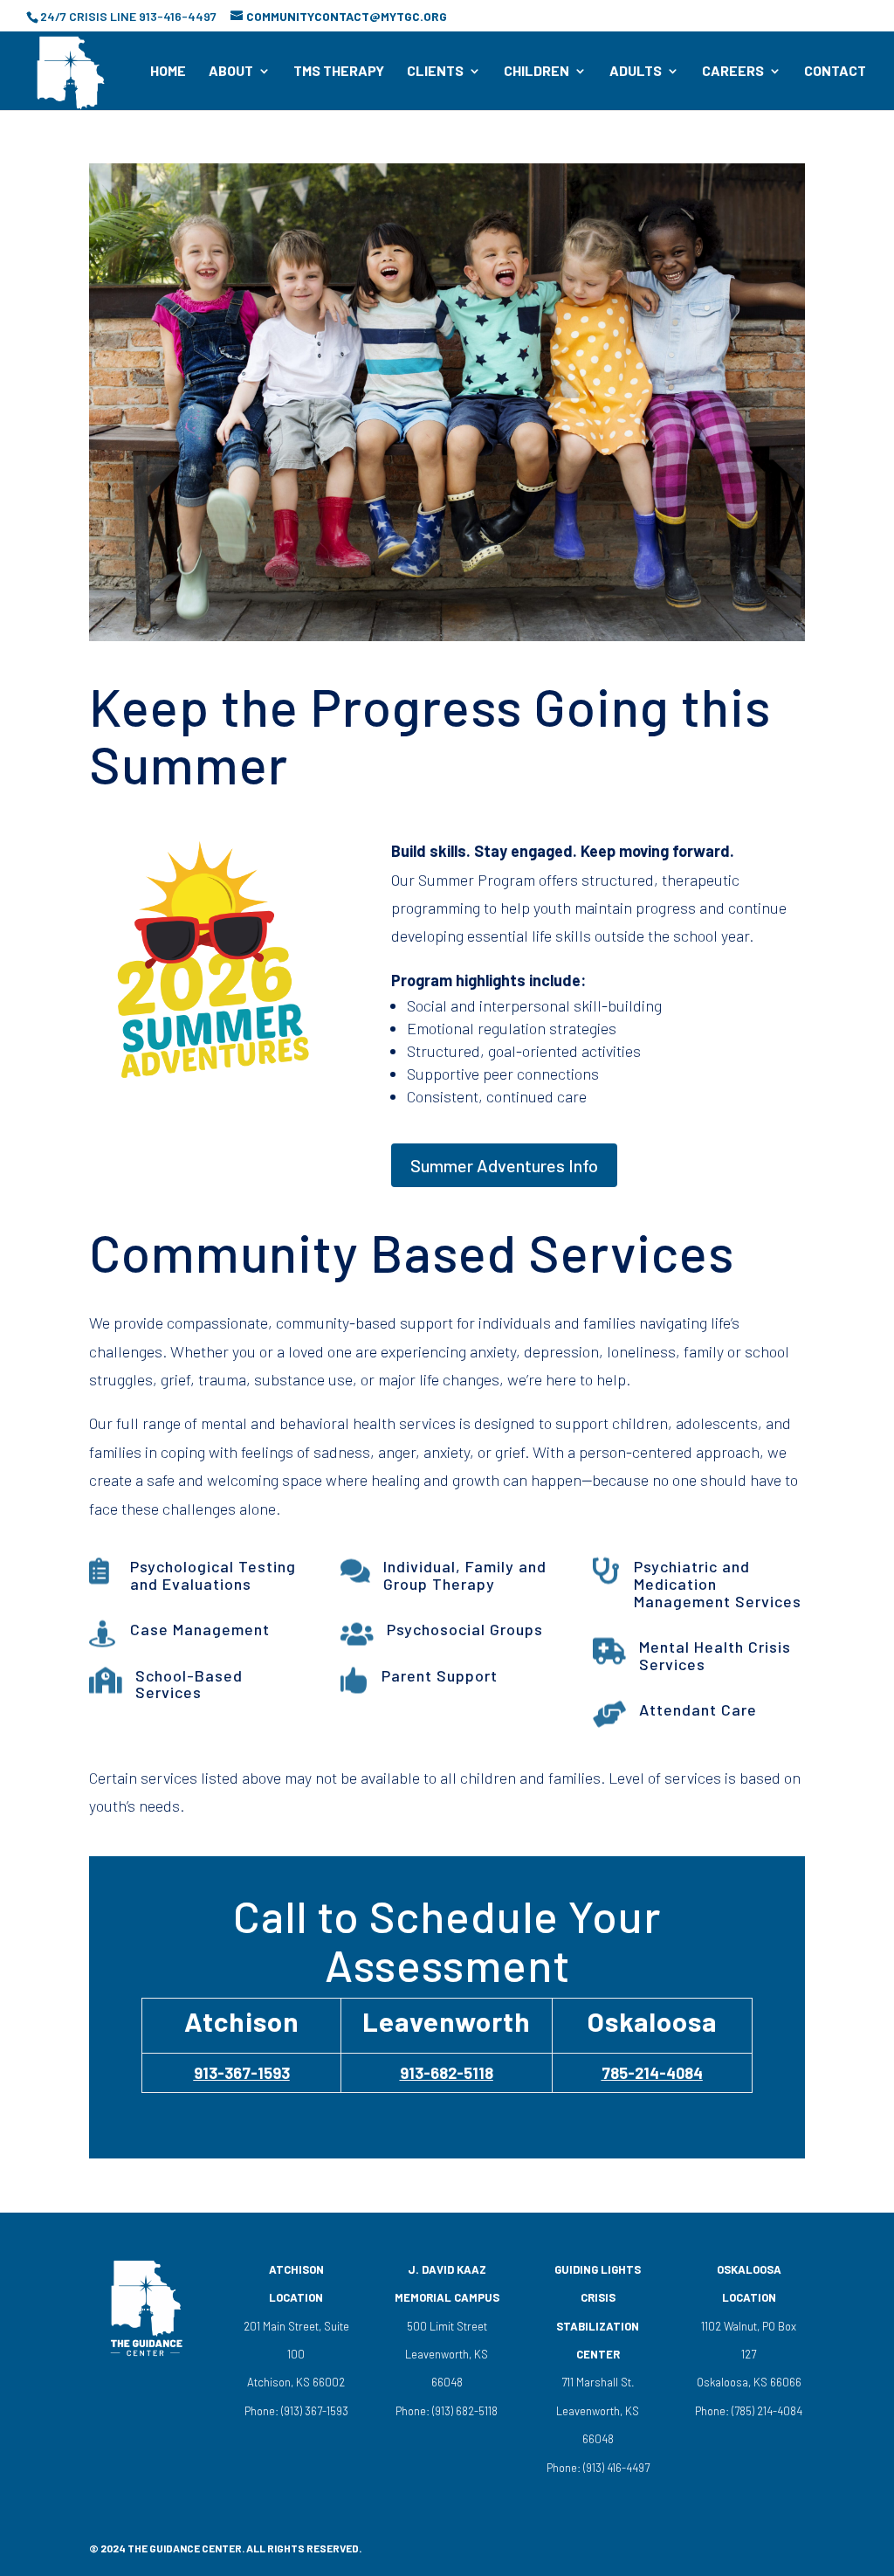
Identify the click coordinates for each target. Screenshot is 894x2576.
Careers (733, 72)
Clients (435, 72)
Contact (835, 72)
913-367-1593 (242, 2073)
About (231, 72)
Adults (636, 72)
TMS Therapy (339, 72)
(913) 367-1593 (313, 2411)
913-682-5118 (447, 2073)
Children (536, 72)
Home (168, 72)
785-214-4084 (652, 2073)
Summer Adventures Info (504, 1165)
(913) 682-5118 (464, 2411)
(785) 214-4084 (766, 2411)
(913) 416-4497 (616, 2468)
